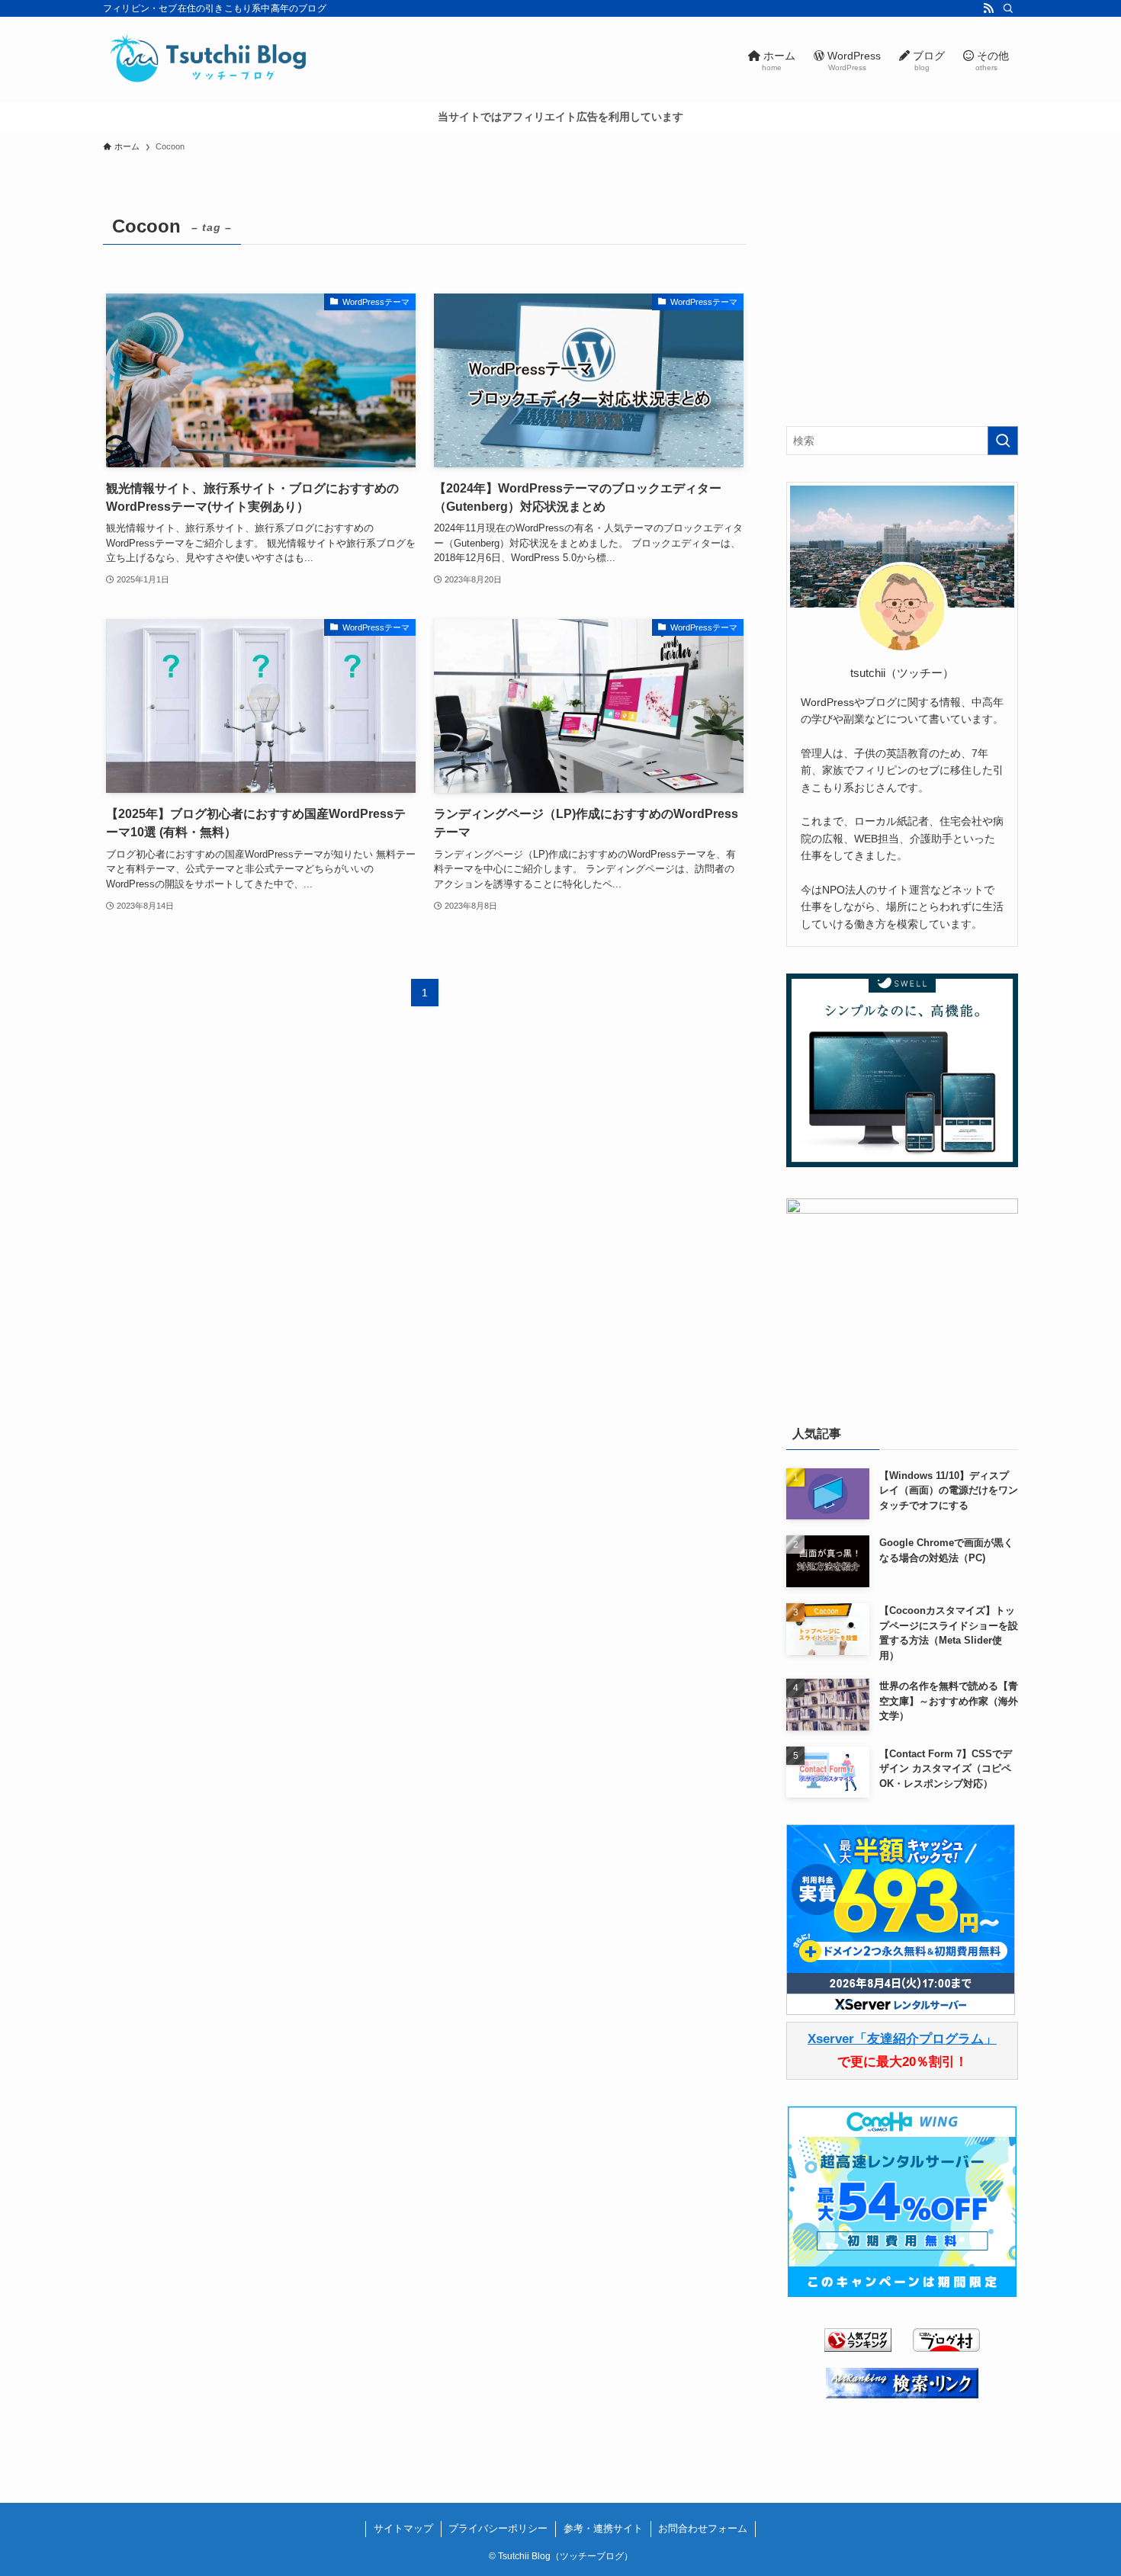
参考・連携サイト (603, 2528)
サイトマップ (403, 2528)
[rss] (988, 8)
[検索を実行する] (1003, 441)
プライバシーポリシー (498, 2528)
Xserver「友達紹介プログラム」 (902, 2039)
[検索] (1008, 8)
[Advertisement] (902, 304)
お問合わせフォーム (703, 2528)
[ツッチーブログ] (210, 59)
